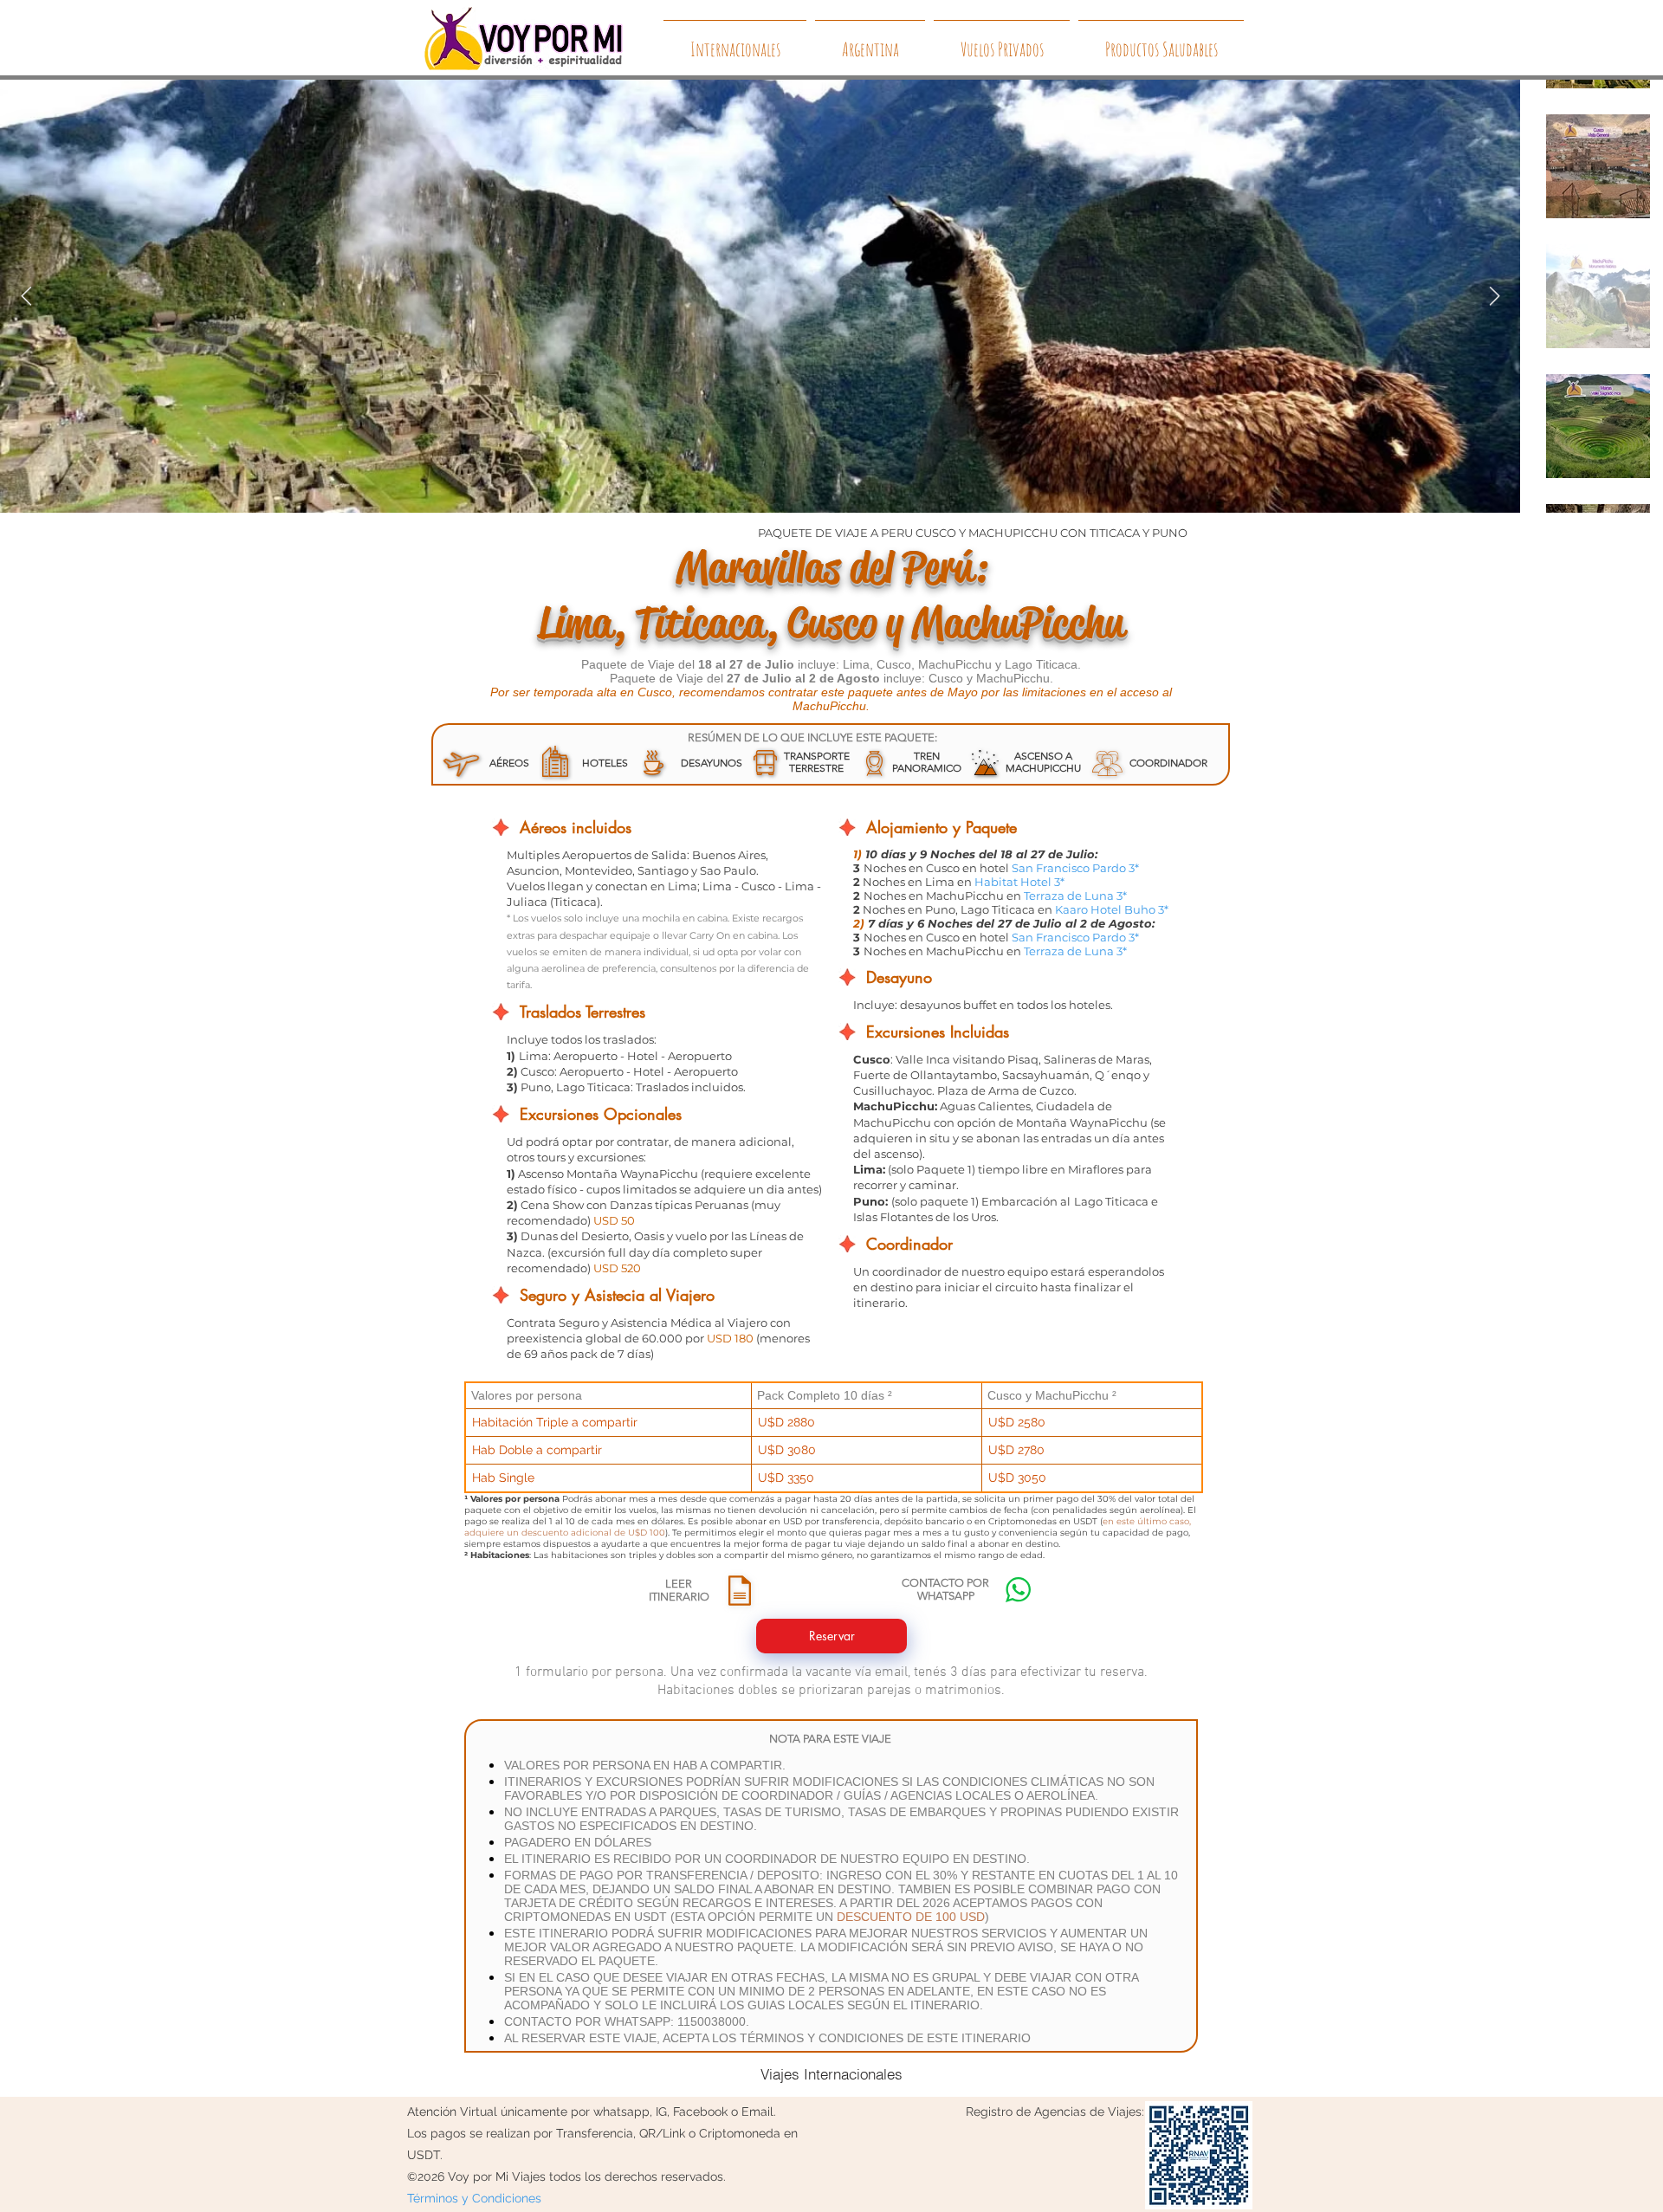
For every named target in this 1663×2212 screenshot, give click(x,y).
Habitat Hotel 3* (1019, 882)
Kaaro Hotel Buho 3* (1112, 909)
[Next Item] (1494, 296)
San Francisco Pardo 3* (1075, 868)
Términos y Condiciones (474, 2198)
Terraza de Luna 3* (1075, 896)
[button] (740, 1591)
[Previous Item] (26, 296)
